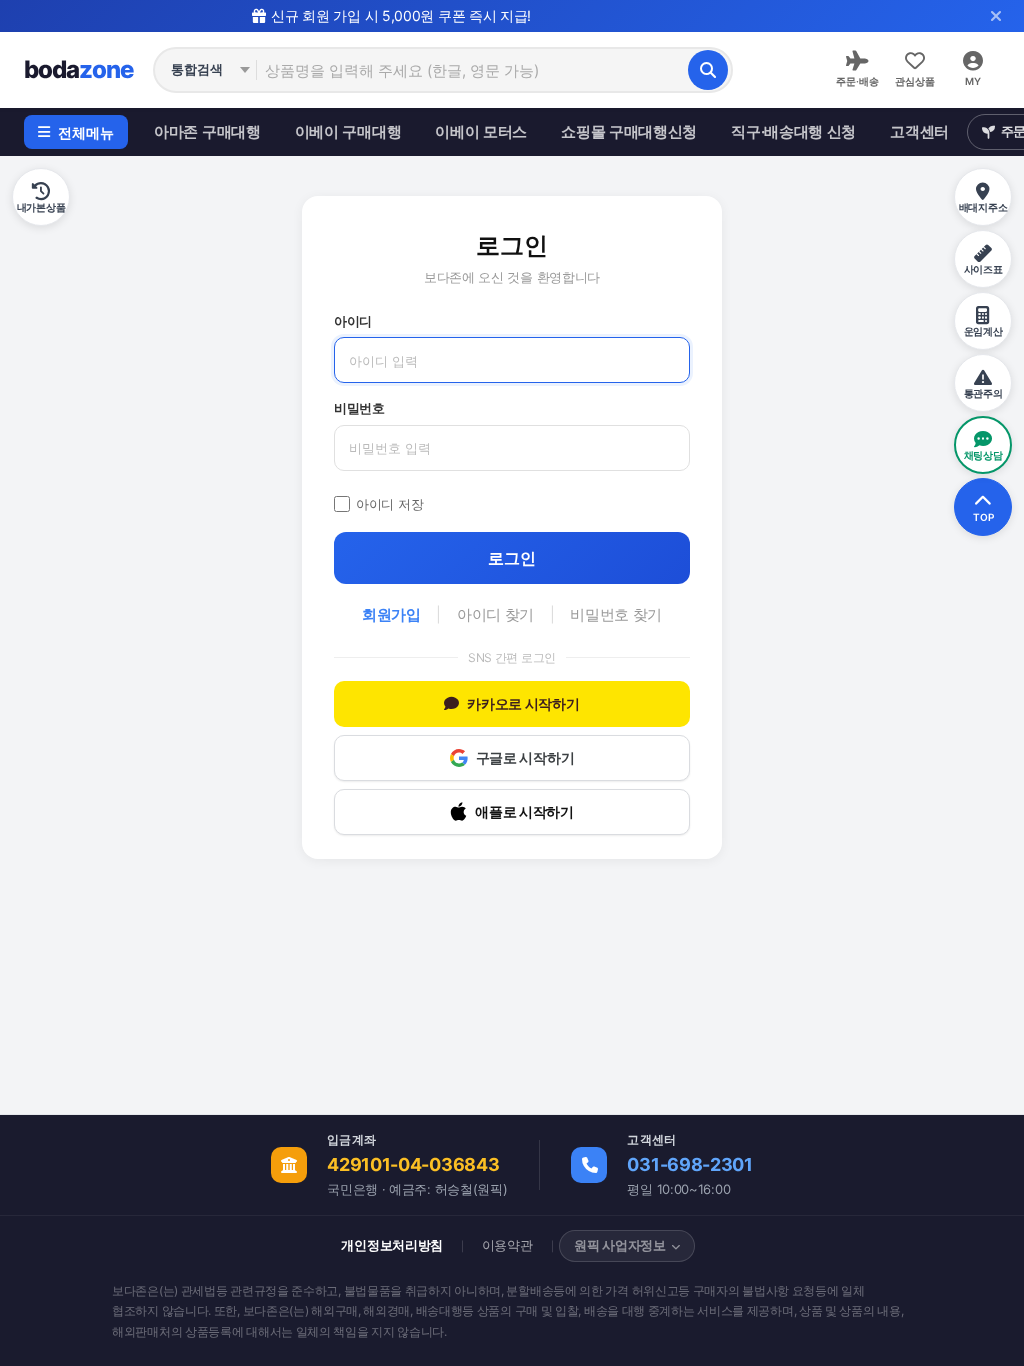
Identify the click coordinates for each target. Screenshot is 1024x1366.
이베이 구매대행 (348, 131)
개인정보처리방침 (392, 1245)
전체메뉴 (86, 132)
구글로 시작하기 (525, 757)
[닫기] (996, 16)
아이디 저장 (389, 504)
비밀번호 (359, 408)
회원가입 (391, 614)
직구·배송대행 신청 (793, 131)
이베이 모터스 (481, 131)
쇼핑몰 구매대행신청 (629, 131)
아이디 (353, 321)
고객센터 (919, 131)
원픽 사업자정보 (620, 1245)
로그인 (512, 558)
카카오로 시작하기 (523, 703)
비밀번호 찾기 (616, 614)
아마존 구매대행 (207, 131)
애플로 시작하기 (524, 811)
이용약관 (507, 1245)
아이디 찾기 (495, 614)
